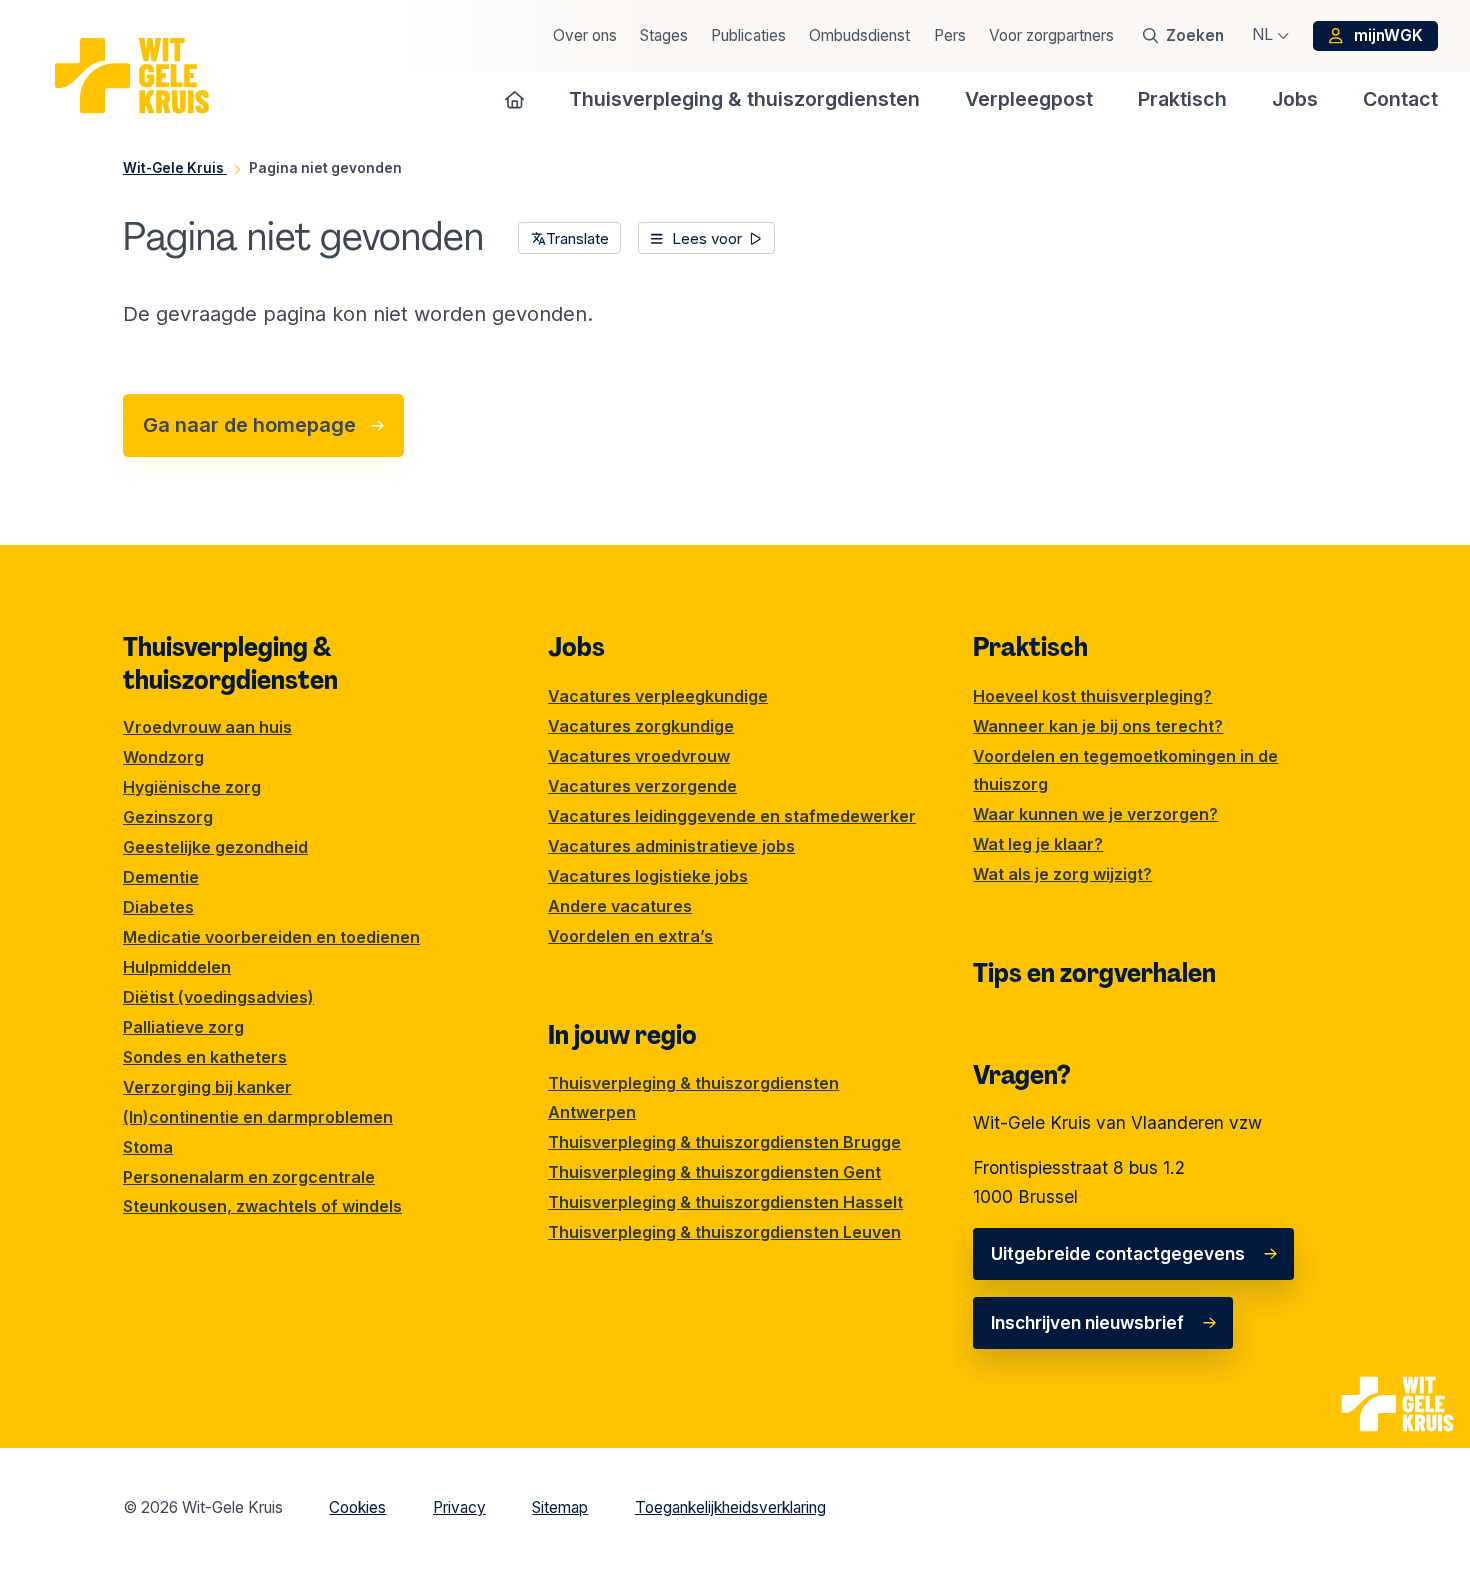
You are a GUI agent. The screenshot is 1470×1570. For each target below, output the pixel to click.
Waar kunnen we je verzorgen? (1095, 814)
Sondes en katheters (205, 1057)
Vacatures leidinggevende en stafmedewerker (732, 816)
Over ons (585, 35)
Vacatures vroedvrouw (639, 756)
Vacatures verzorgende (642, 786)
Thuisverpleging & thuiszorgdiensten (230, 663)
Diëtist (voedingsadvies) (218, 997)
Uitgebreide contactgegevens (1118, 1253)
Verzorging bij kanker (207, 1087)
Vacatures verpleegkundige (658, 696)
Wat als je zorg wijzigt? (1062, 874)
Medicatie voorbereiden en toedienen (271, 937)
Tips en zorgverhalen (1094, 973)
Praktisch (1030, 647)
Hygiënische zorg (192, 787)
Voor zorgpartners (1051, 35)
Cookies (357, 1507)
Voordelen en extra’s (630, 936)
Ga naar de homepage (249, 425)
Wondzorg (163, 757)
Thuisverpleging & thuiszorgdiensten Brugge (724, 1142)
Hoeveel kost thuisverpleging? (1092, 696)
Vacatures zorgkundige (641, 726)
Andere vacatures (620, 906)
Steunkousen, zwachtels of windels (262, 1206)
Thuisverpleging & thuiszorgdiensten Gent (714, 1172)
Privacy (459, 1507)
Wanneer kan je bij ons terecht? (1098, 726)
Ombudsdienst (859, 35)
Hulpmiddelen (177, 967)
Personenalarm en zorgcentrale (249, 1177)
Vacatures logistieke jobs (648, 876)
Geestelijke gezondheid (215, 847)
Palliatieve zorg (183, 1027)
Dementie (161, 877)
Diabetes (158, 907)
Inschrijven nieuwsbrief (1087, 1322)
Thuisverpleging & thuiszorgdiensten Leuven (724, 1232)
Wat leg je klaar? (1038, 844)
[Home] (515, 99)
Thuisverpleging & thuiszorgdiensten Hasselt (725, 1202)
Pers (950, 35)
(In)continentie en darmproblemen (258, 1117)
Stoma (148, 1147)
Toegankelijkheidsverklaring (730, 1507)
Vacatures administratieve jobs (671, 846)
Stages (664, 35)
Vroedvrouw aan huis (207, 727)
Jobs (576, 647)
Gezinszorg (168, 817)
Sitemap (560, 1507)
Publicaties (748, 35)
